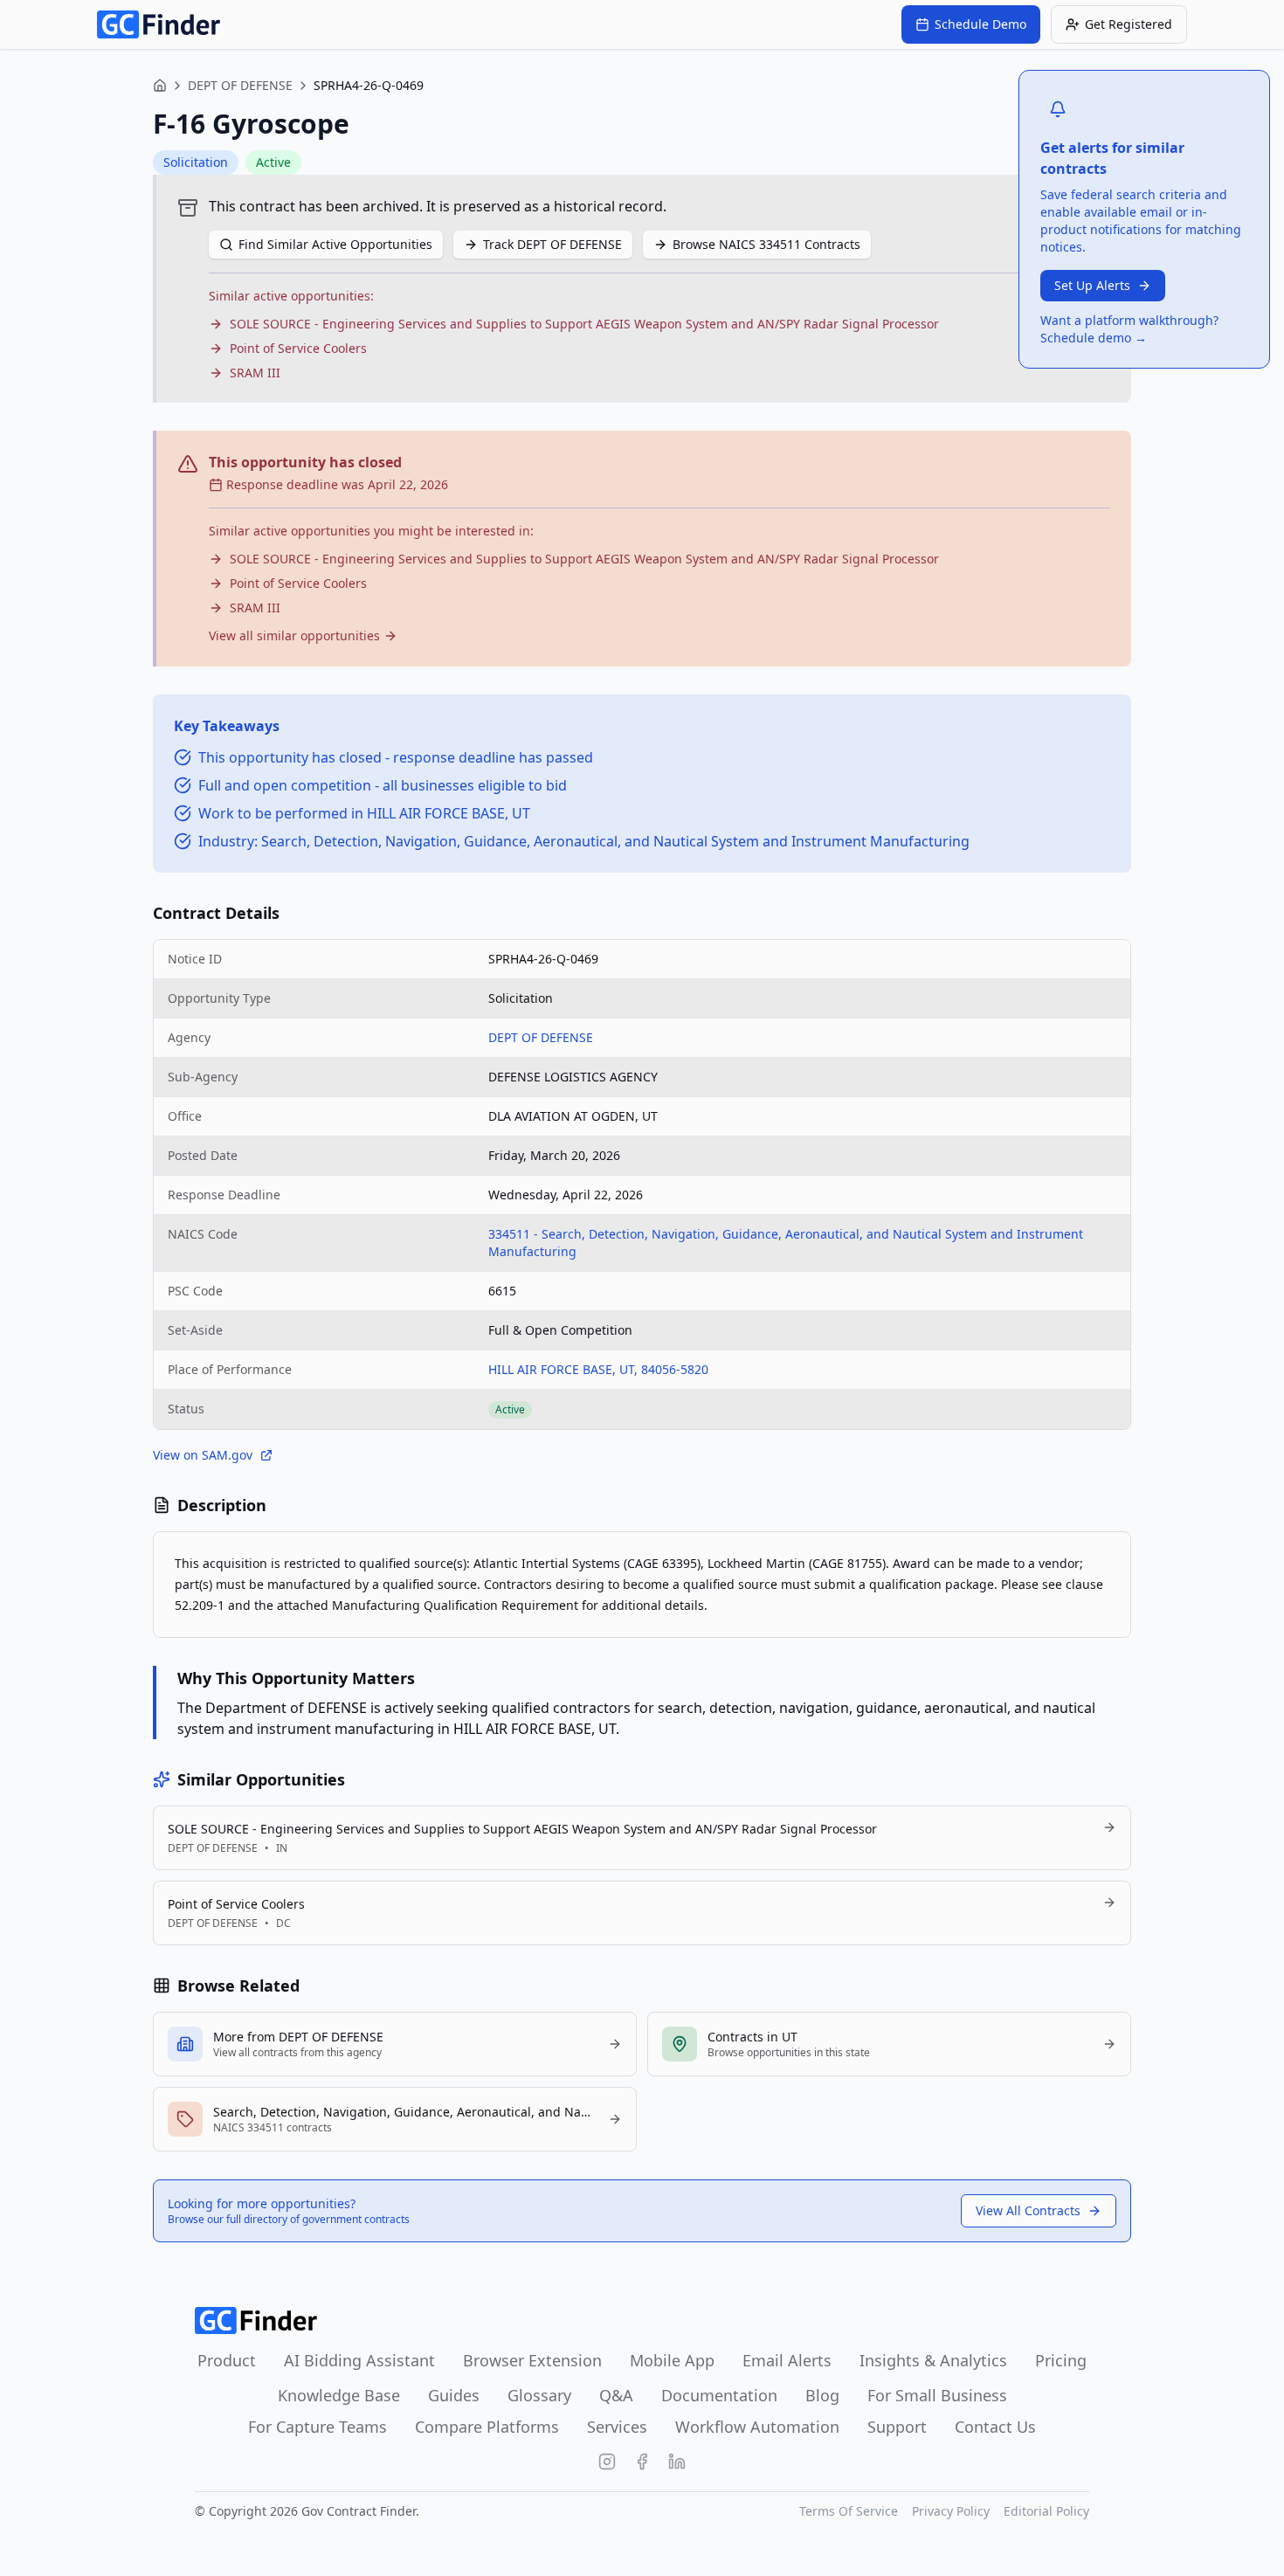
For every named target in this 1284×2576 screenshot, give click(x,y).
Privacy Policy (951, 2511)
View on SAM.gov (203, 1455)
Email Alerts (787, 2360)
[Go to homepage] (159, 24)
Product (227, 2360)
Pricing (1061, 2360)
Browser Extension (532, 2360)
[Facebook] (642, 2462)
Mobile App (672, 2360)
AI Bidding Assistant (359, 2360)
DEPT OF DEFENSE (240, 85)
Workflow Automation (757, 2427)
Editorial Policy (1046, 2511)
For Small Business (937, 2395)
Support (897, 2427)
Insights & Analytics (933, 2360)
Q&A (616, 2395)
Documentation (719, 2395)
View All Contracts (1028, 2210)
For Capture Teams (318, 2427)
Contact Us (995, 2427)
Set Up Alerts (1092, 285)
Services (617, 2427)
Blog (822, 2395)
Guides (454, 2395)
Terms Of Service (849, 2511)
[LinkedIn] (677, 2462)
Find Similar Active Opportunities (335, 244)
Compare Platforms (487, 2427)
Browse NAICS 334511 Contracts (766, 244)
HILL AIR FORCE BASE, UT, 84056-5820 (598, 1369)
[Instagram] (607, 2462)
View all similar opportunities (294, 635)
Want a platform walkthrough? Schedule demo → (1129, 329)
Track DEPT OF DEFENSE (552, 244)
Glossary (539, 2395)
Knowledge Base (339, 2395)
